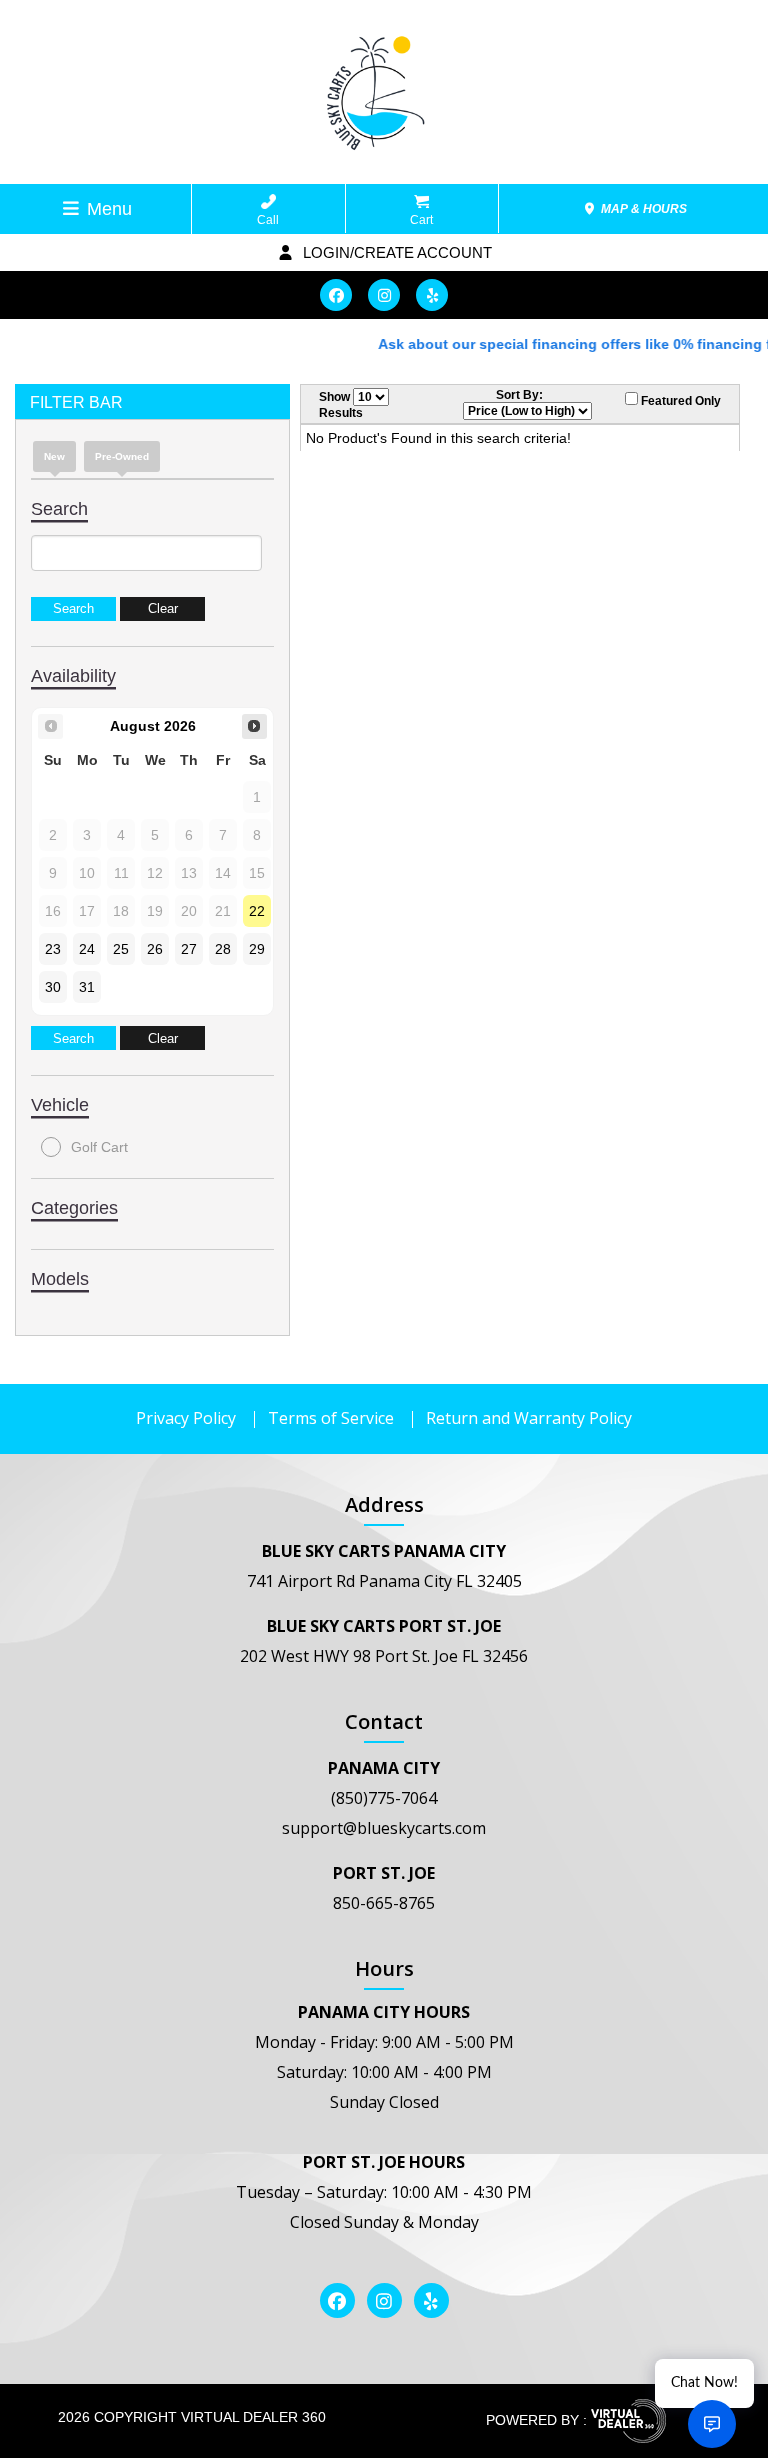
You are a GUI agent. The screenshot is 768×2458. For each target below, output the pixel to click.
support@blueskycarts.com (384, 1828)
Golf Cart (99, 1147)
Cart (421, 220)
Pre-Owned (122, 456)
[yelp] (432, 295)
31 (87, 987)
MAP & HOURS (642, 209)
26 (155, 949)
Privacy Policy (186, 1418)
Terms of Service (331, 1418)
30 (53, 987)
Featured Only (679, 401)
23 (53, 949)
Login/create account (395, 252)
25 (121, 949)
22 (257, 911)
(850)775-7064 (384, 1798)
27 (189, 949)
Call (268, 220)
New (54, 456)
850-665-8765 (384, 1903)
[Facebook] (336, 295)
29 (257, 949)
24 (87, 949)
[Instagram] (384, 295)
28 (223, 949)
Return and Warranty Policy (529, 1418)
